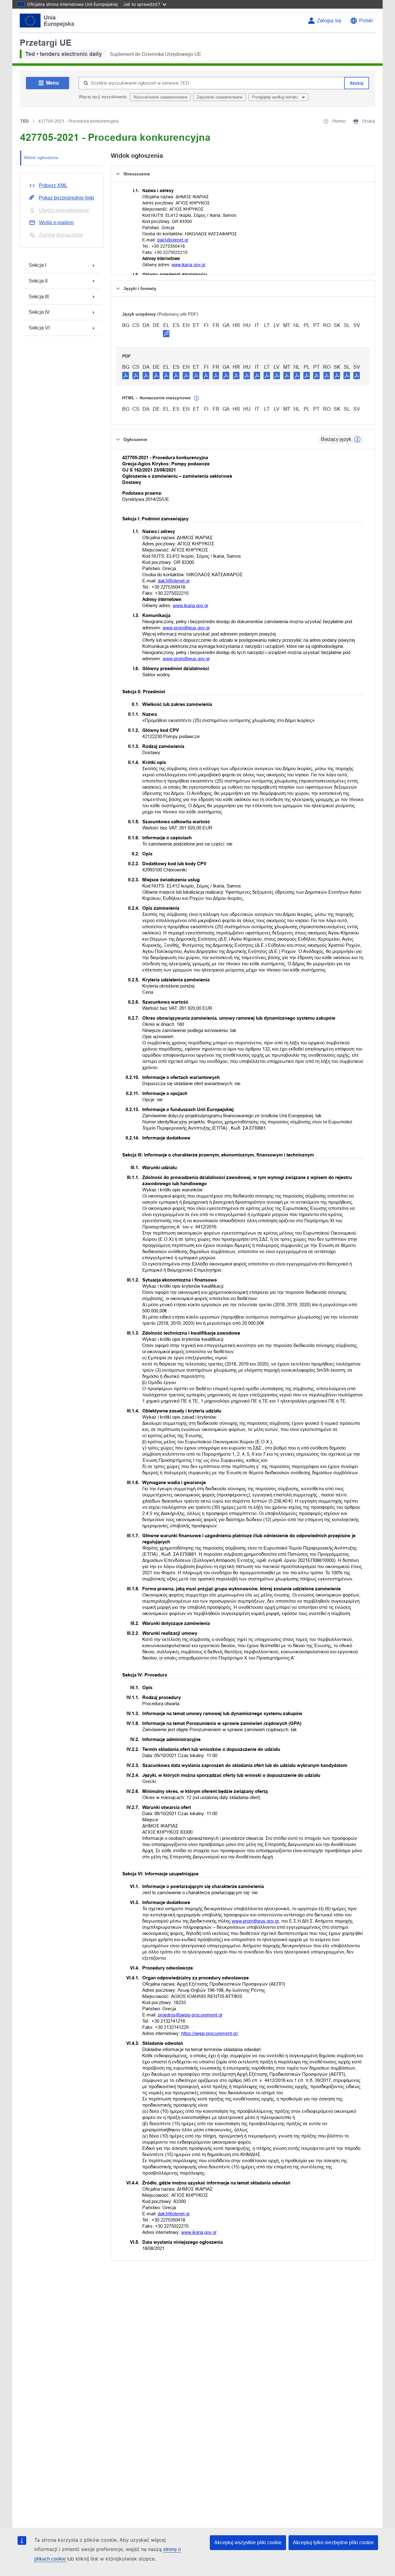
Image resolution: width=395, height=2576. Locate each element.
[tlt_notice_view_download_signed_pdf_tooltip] (166, 334)
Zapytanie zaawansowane (220, 97)
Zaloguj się (329, 21)
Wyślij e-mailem (56, 222)
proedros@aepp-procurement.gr (190, 2015)
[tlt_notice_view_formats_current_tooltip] (357, 439)
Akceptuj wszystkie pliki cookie (248, 2542)
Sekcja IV (39, 312)
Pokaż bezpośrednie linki (67, 198)
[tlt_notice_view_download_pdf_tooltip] (126, 375)
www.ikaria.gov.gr (189, 265)
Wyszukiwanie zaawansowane (160, 97)
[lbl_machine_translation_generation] (197, 398)
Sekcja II (38, 281)
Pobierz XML (53, 185)
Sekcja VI (39, 328)
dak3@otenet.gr (173, 240)
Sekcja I (37, 265)
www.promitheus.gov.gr (186, 628)
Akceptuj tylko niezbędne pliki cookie (333, 2542)
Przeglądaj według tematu (275, 97)
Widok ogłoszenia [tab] (41, 157)
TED (24, 121)
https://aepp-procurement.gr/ (210, 2033)
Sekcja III (39, 297)
